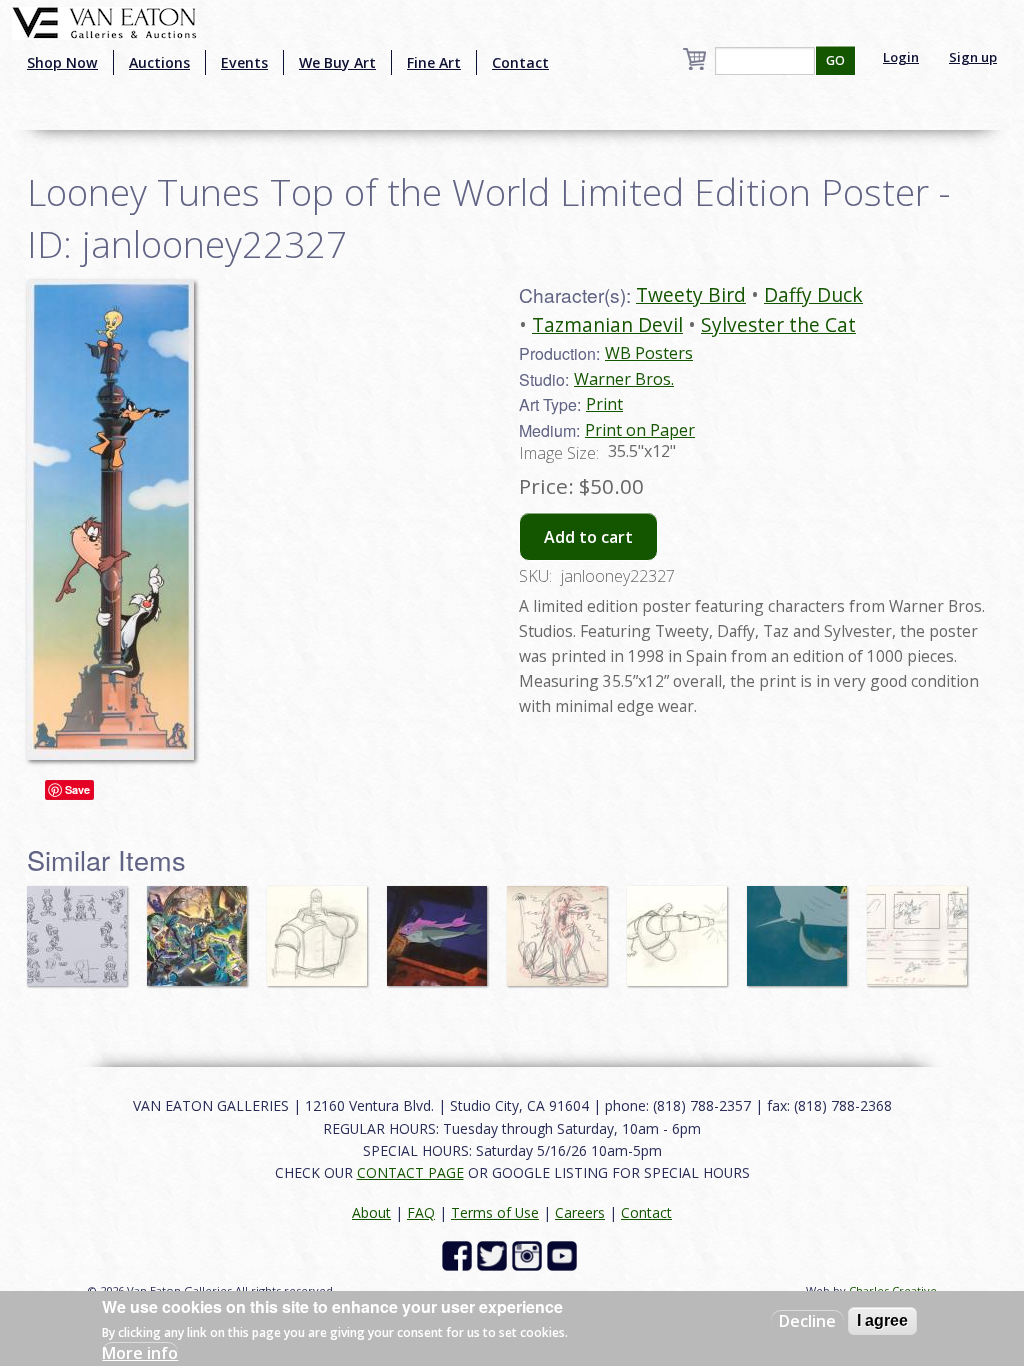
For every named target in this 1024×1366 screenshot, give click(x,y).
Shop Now (62, 62)
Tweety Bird (691, 294)
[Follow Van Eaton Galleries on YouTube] (564, 1254)
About (371, 1212)
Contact (520, 62)
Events (244, 62)
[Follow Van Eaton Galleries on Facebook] (459, 1254)
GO (835, 60)
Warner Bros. (624, 379)
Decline (807, 1321)
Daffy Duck (813, 294)
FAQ (421, 1212)
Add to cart (588, 537)
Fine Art (434, 62)
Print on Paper (640, 430)
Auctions (159, 62)
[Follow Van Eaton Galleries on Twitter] (494, 1254)
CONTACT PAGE (410, 1172)
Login (901, 57)
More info (140, 1353)
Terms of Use (495, 1212)
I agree (882, 1320)
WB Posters (649, 353)
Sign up (973, 57)
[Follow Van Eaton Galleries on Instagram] (529, 1254)
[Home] (104, 21)
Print (604, 404)
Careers (580, 1212)
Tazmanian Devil (607, 324)
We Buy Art (337, 62)
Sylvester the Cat (778, 324)
